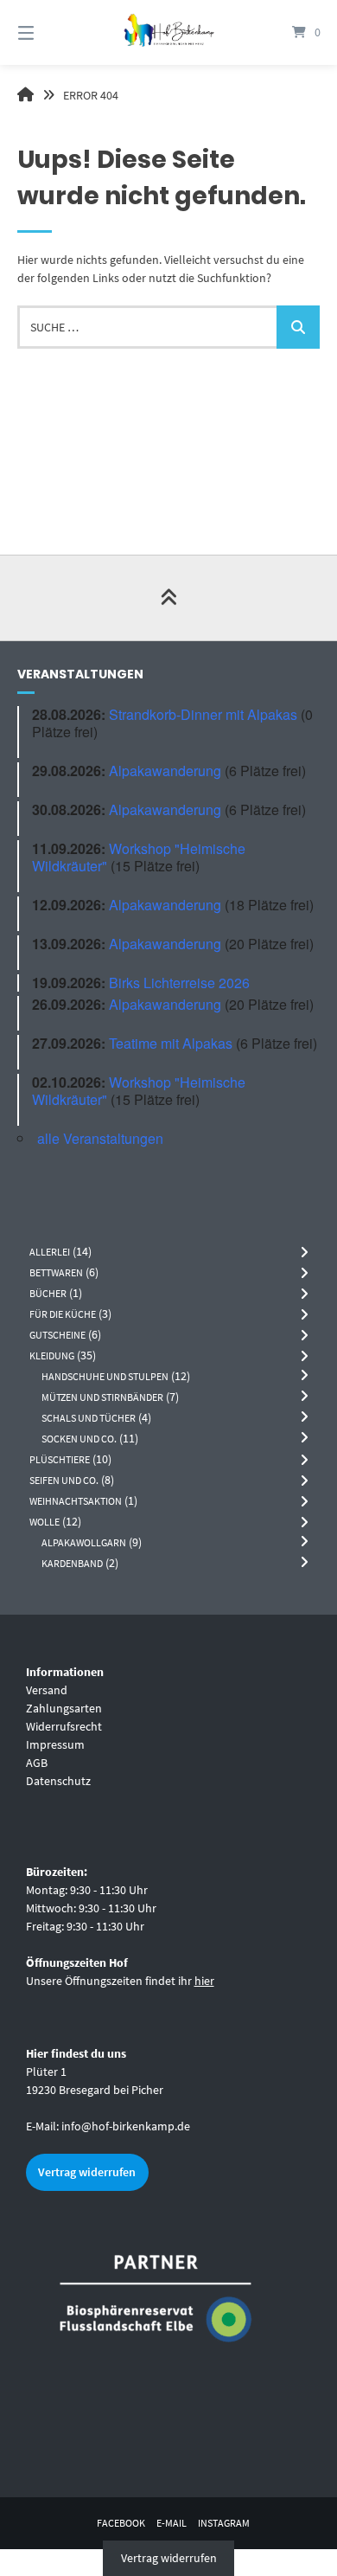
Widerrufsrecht (64, 1726)
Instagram (224, 2523)
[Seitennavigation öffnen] (48, 32)
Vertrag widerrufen (87, 2172)
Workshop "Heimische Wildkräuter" (139, 857)
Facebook (121, 2523)
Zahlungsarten (64, 1708)
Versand (47, 1690)
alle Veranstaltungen (100, 1138)
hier (204, 1981)
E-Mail (172, 2523)
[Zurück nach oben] (168, 598)
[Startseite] (168, 32)
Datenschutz (58, 1781)
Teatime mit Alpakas (171, 1043)
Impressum (55, 1744)
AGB (37, 1763)
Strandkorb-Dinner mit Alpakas (203, 714)
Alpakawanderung (165, 771)
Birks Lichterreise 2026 (179, 983)
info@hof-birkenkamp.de (126, 2126)
